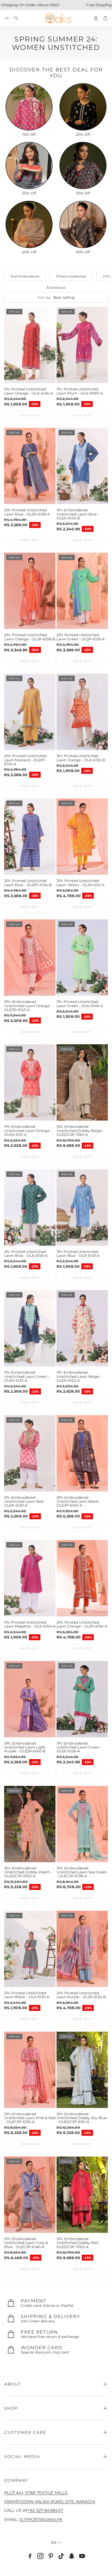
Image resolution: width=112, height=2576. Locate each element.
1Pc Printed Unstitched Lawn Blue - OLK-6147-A (78, 1254)
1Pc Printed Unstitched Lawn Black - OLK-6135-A (27, 1995)
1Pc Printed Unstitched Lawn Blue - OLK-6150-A (26, 1254)
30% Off (83, 193)
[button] (7, 18)
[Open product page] (29, 107)
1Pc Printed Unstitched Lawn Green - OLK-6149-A (80, 1004)
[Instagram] (40, 2556)
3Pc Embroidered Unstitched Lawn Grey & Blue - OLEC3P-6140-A (26, 2243)
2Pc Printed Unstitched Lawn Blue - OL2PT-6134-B (28, 883)
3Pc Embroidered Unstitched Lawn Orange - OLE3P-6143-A (28, 1006)
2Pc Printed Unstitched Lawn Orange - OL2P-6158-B (30, 637)
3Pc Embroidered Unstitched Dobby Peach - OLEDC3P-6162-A (28, 1872)
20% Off (83, 134)
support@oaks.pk (41, 2519)
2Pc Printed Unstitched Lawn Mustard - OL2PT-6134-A (25, 760)
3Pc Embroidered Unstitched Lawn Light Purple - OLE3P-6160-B (25, 1747)
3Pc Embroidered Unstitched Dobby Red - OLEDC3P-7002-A (78, 2243)
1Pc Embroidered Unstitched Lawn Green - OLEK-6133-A (27, 1376)
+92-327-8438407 (45, 2510)
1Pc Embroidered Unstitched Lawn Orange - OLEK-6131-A (28, 1131)
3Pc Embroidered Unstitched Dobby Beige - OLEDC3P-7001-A (80, 1131)
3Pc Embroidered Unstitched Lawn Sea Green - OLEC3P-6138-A (82, 1872)
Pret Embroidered (25, 276)
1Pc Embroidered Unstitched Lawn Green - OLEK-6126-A (79, 1747)
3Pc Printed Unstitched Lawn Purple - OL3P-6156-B (81, 1995)
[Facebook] (30, 2556)
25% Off (29, 193)
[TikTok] (61, 2556)
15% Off (29, 134)
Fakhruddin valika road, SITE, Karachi (50, 2502)
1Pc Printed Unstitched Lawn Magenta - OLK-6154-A (30, 1624)
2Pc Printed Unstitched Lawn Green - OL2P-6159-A (81, 637)
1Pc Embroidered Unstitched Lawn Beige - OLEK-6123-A (79, 1376)
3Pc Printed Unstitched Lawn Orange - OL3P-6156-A (82, 1624)
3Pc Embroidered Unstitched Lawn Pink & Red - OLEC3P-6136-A (30, 2118)
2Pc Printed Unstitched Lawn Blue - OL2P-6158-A (27, 512)
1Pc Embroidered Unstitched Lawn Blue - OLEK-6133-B (78, 514)
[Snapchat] (72, 2556)
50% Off (83, 252)
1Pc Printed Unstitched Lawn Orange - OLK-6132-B (81, 758)
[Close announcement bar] (107, 4)
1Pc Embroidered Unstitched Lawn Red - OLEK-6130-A (25, 1501)
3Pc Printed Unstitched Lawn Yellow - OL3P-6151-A (80, 883)
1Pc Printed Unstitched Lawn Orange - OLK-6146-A (29, 391)
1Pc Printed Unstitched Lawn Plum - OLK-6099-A (80, 391)
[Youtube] (82, 2556)
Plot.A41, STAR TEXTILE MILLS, (36, 2493)
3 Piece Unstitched (71, 276)
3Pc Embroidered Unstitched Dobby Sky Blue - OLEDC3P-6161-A (82, 2118)
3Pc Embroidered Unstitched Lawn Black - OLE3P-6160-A (79, 1501)
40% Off (29, 252)
